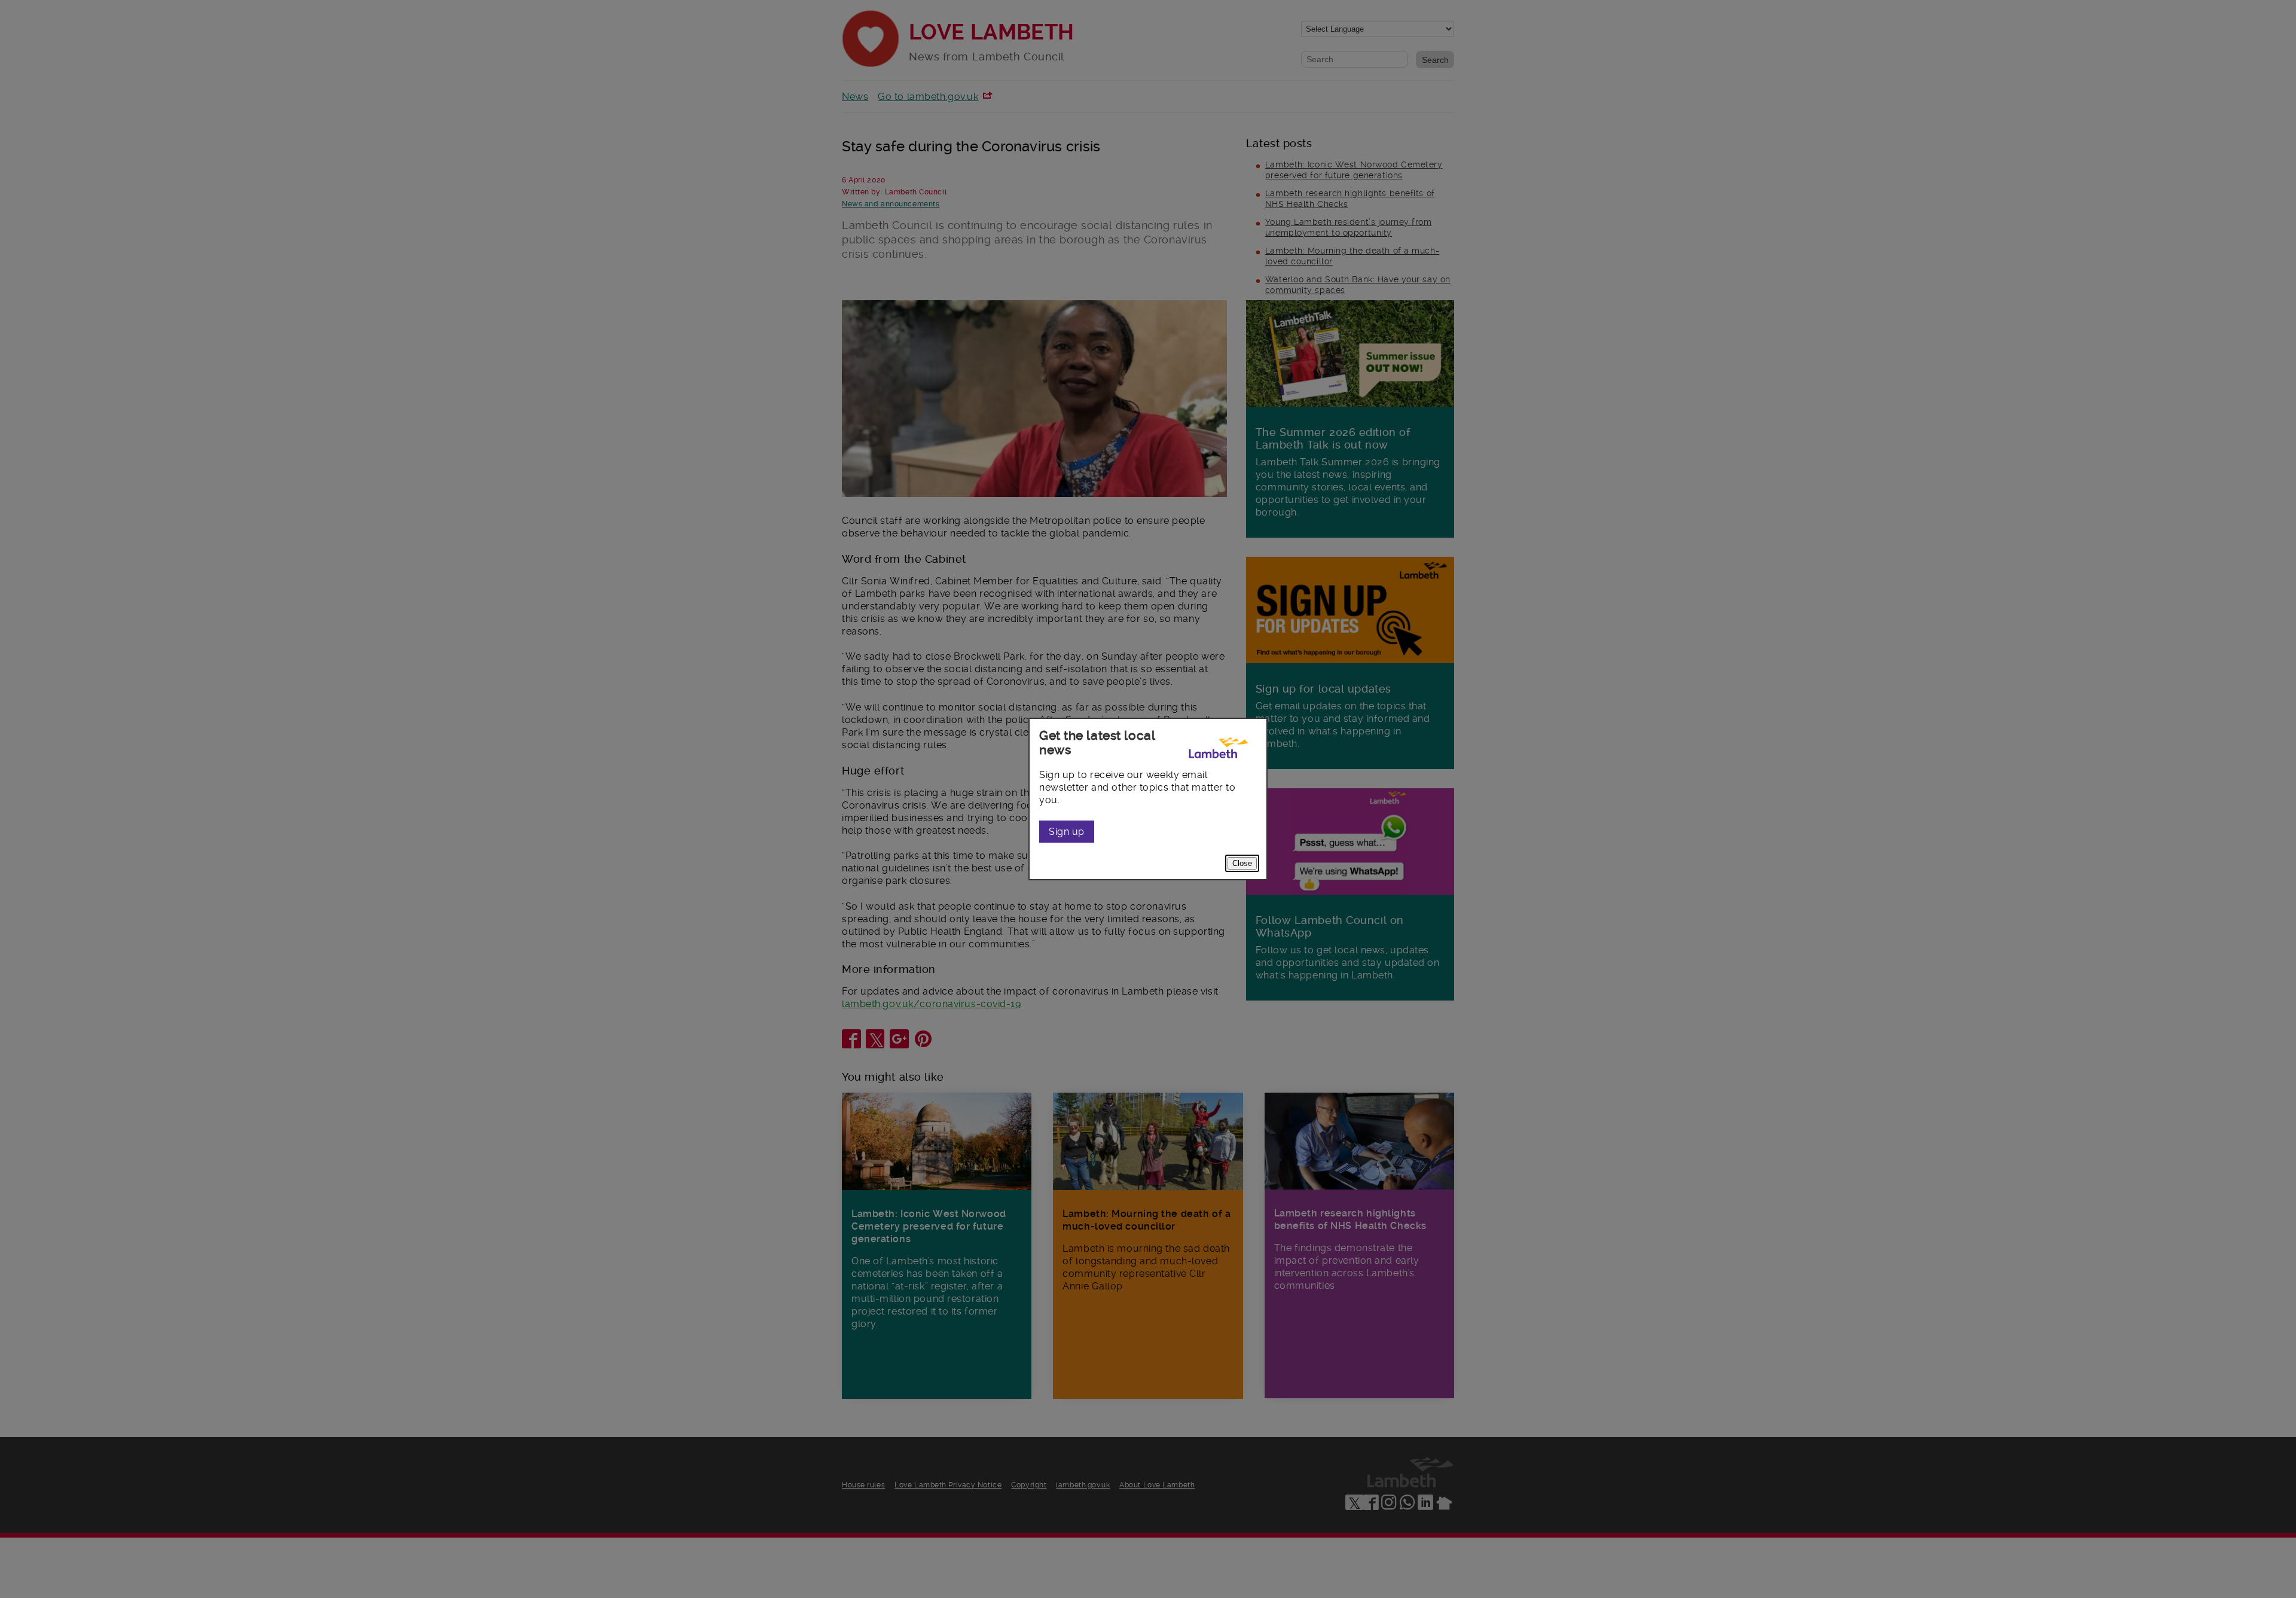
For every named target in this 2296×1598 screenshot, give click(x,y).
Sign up (1067, 832)
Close (1242, 863)
